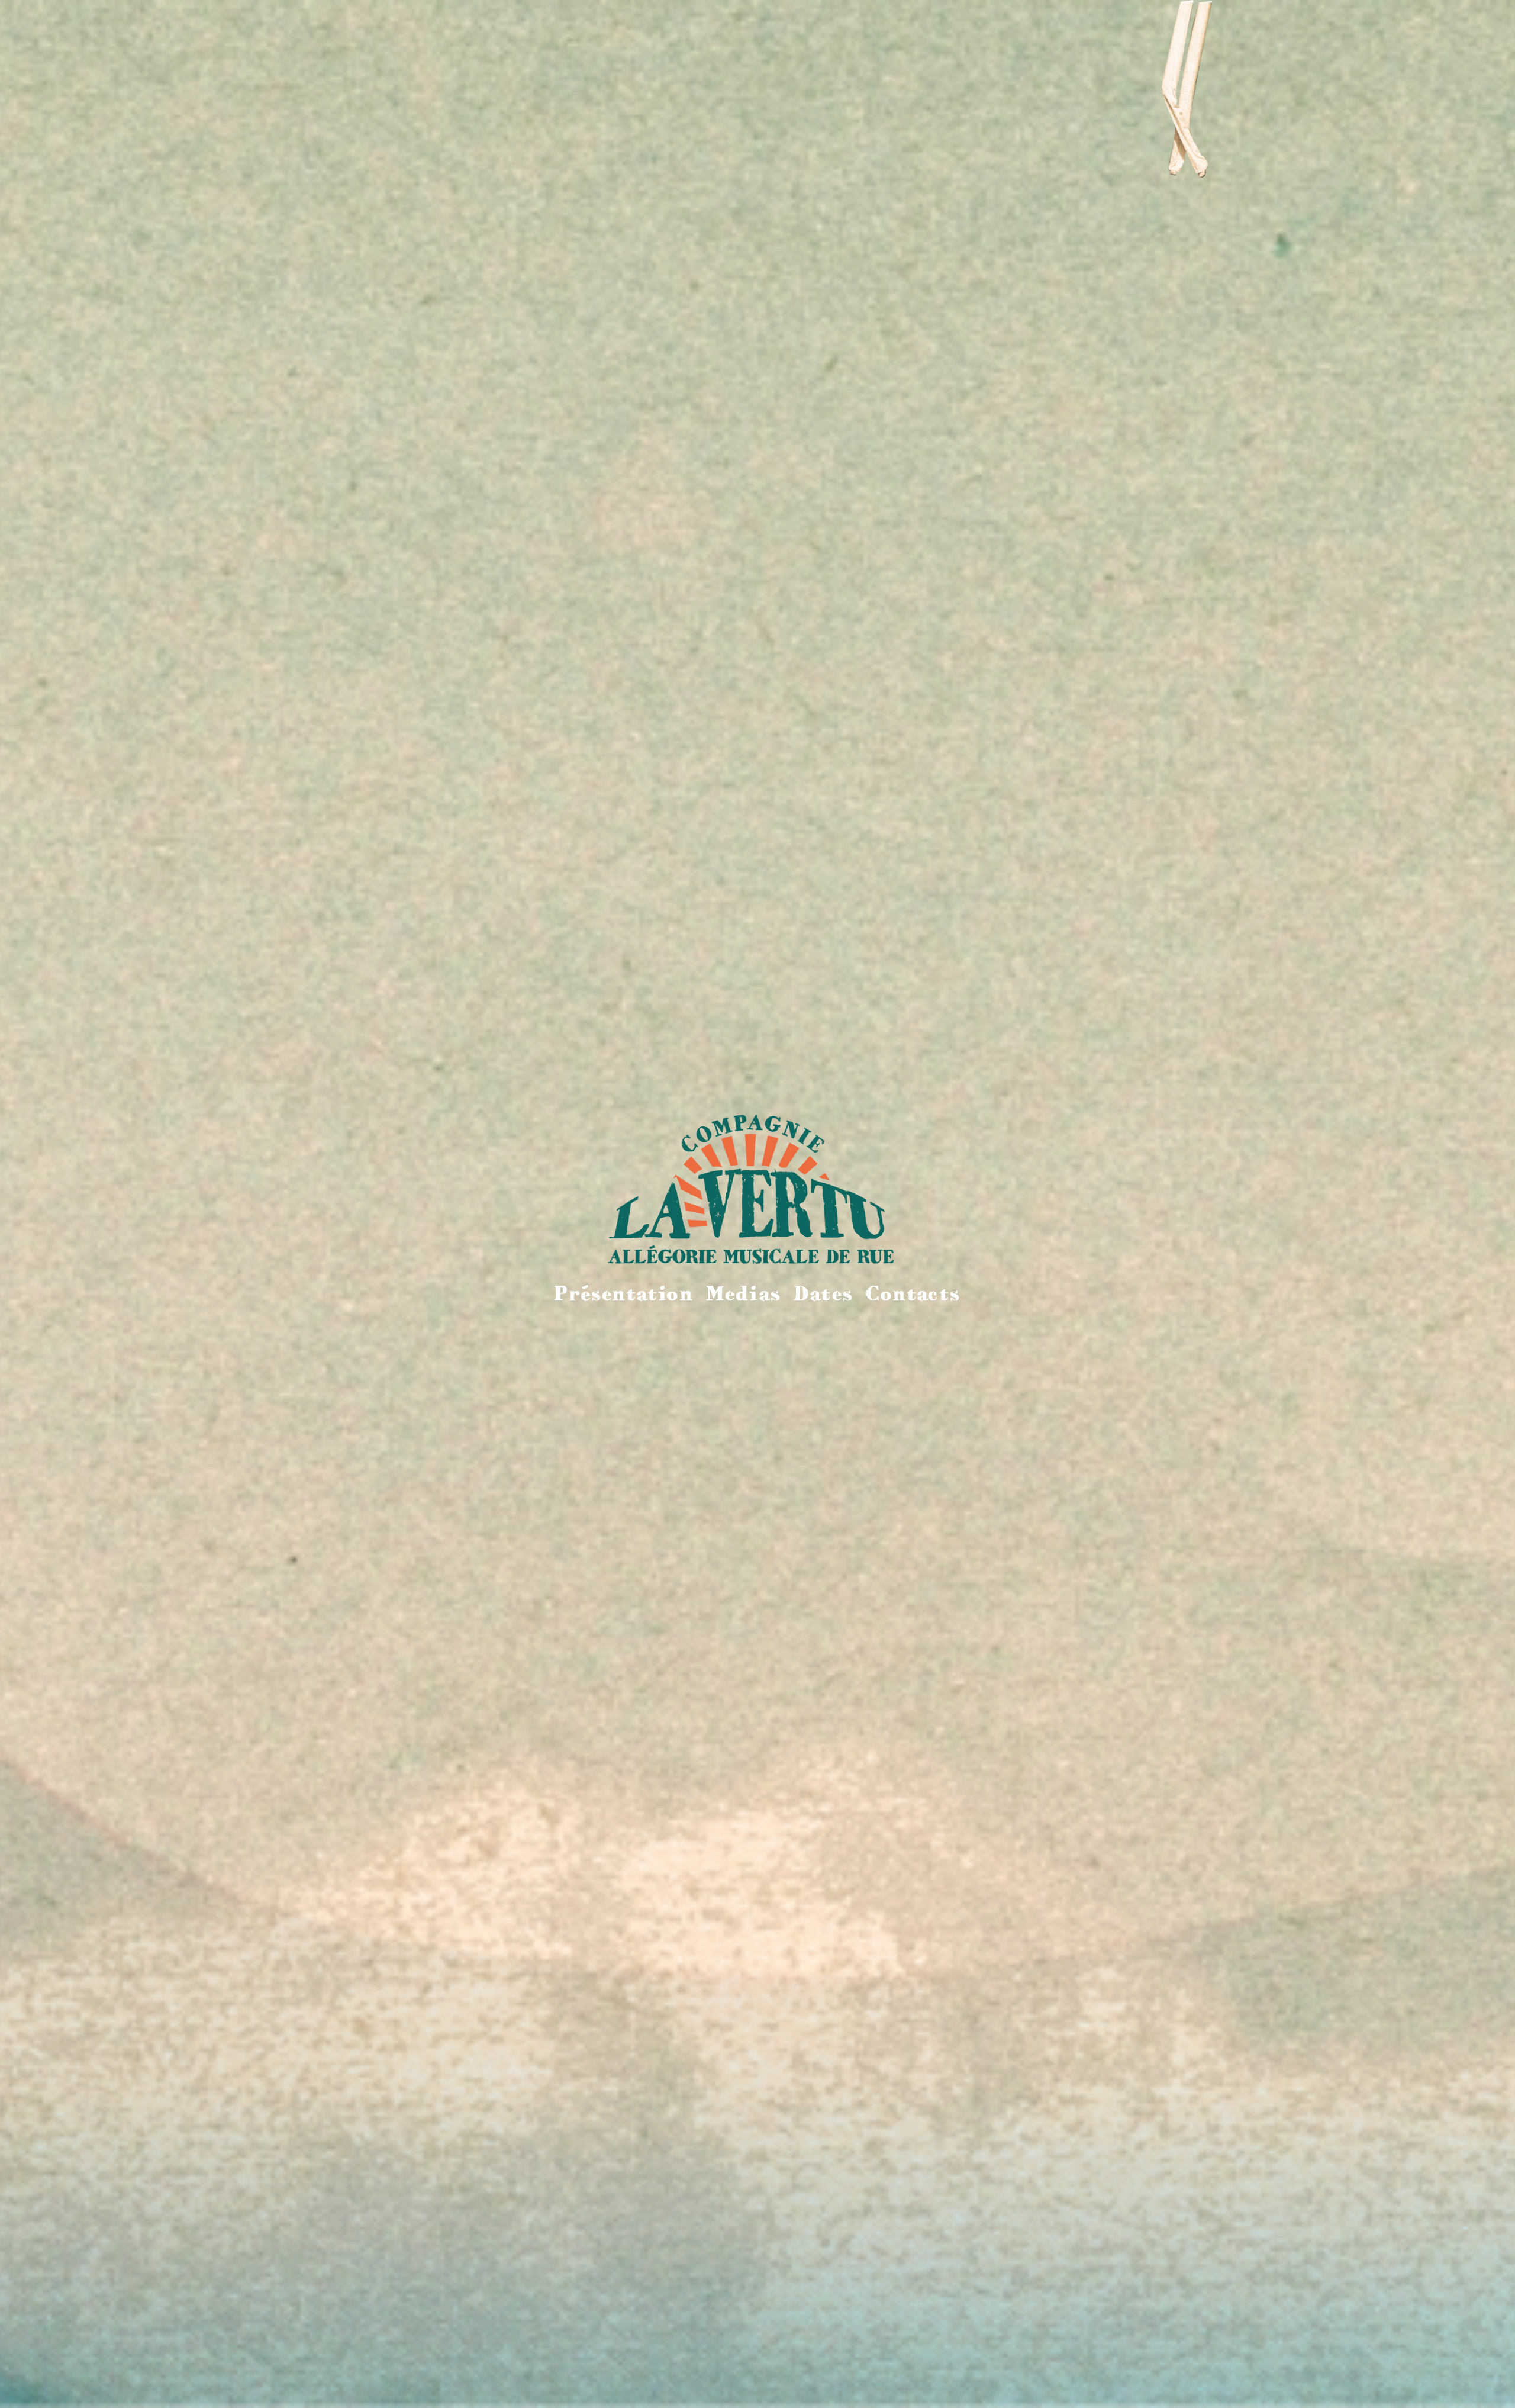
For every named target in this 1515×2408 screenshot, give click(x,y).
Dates (823, 1293)
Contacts (913, 1293)
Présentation (623, 1293)
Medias (744, 1293)
